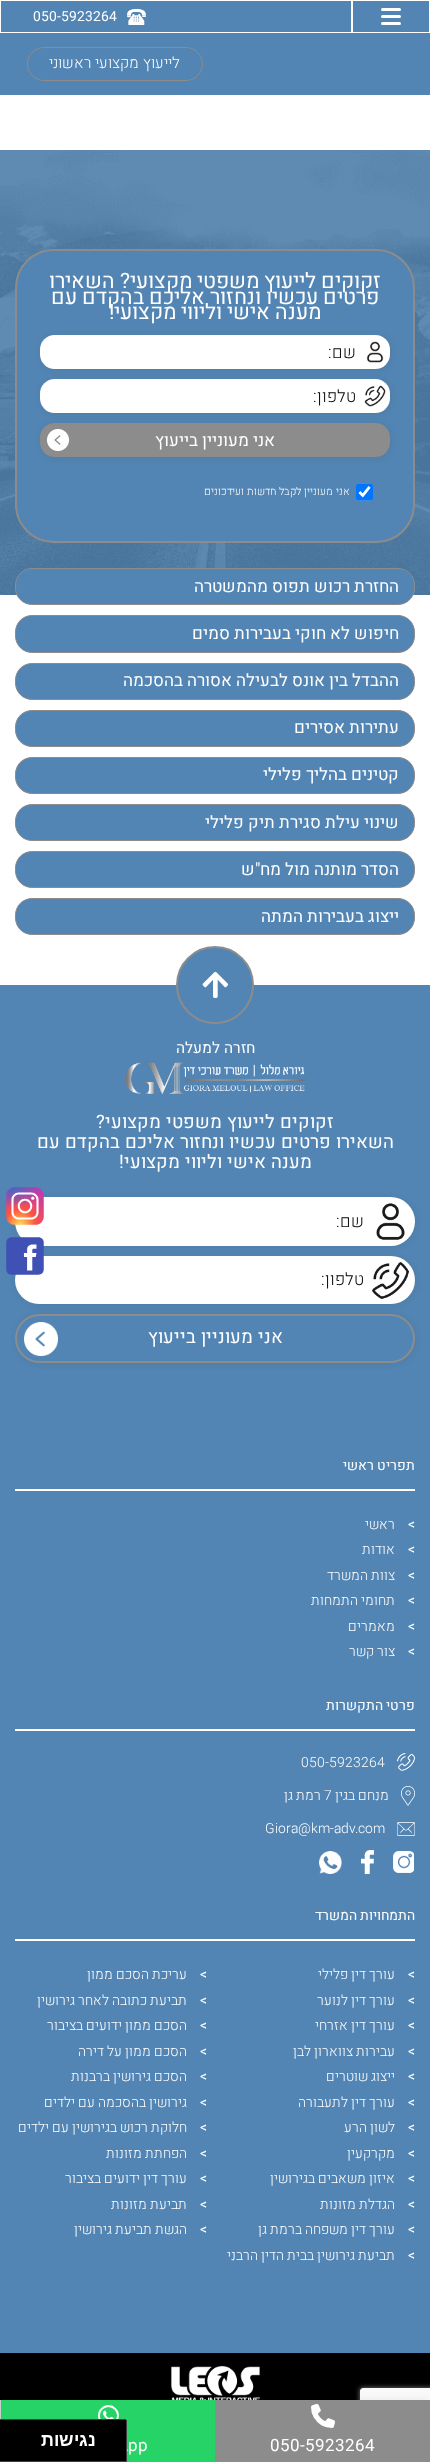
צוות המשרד (361, 1575)
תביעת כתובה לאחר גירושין (112, 2000)
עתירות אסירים (346, 727)
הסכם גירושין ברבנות (129, 2076)
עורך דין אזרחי (355, 2025)
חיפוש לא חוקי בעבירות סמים (295, 633)
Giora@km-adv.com (325, 1828)
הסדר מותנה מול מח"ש (320, 869)
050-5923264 (343, 1762)
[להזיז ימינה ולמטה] (26, 2446)
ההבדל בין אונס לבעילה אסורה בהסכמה (261, 680)
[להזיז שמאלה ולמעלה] (15, 2435)
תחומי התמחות (353, 1600)
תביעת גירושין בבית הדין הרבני (311, 2255)
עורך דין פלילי (356, 1974)
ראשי (380, 1524)
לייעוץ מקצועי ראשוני (114, 63)
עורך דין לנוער (356, 2000)
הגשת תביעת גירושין (130, 2229)
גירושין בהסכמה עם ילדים (115, 2102)
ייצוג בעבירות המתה (330, 916)
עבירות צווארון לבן (344, 2051)
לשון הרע (369, 2127)
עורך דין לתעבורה (346, 2102)
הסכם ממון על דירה (132, 2051)
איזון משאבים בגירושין (332, 2178)
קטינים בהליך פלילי (331, 774)
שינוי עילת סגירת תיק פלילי (302, 822)
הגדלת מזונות (357, 2204)
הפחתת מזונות (146, 2153)
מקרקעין (371, 2153)
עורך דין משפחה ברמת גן (326, 2229)
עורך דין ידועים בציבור (126, 2178)
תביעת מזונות (149, 2204)
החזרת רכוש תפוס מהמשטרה (296, 586)
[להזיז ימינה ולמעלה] (26, 2435)
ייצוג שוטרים (360, 2076)
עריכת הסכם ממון (137, 1974)
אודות (378, 1549)
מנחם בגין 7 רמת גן (336, 1795)
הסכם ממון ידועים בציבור (117, 2025)
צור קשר (372, 1651)
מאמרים (371, 1626)
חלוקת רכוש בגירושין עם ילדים (102, 2127)
